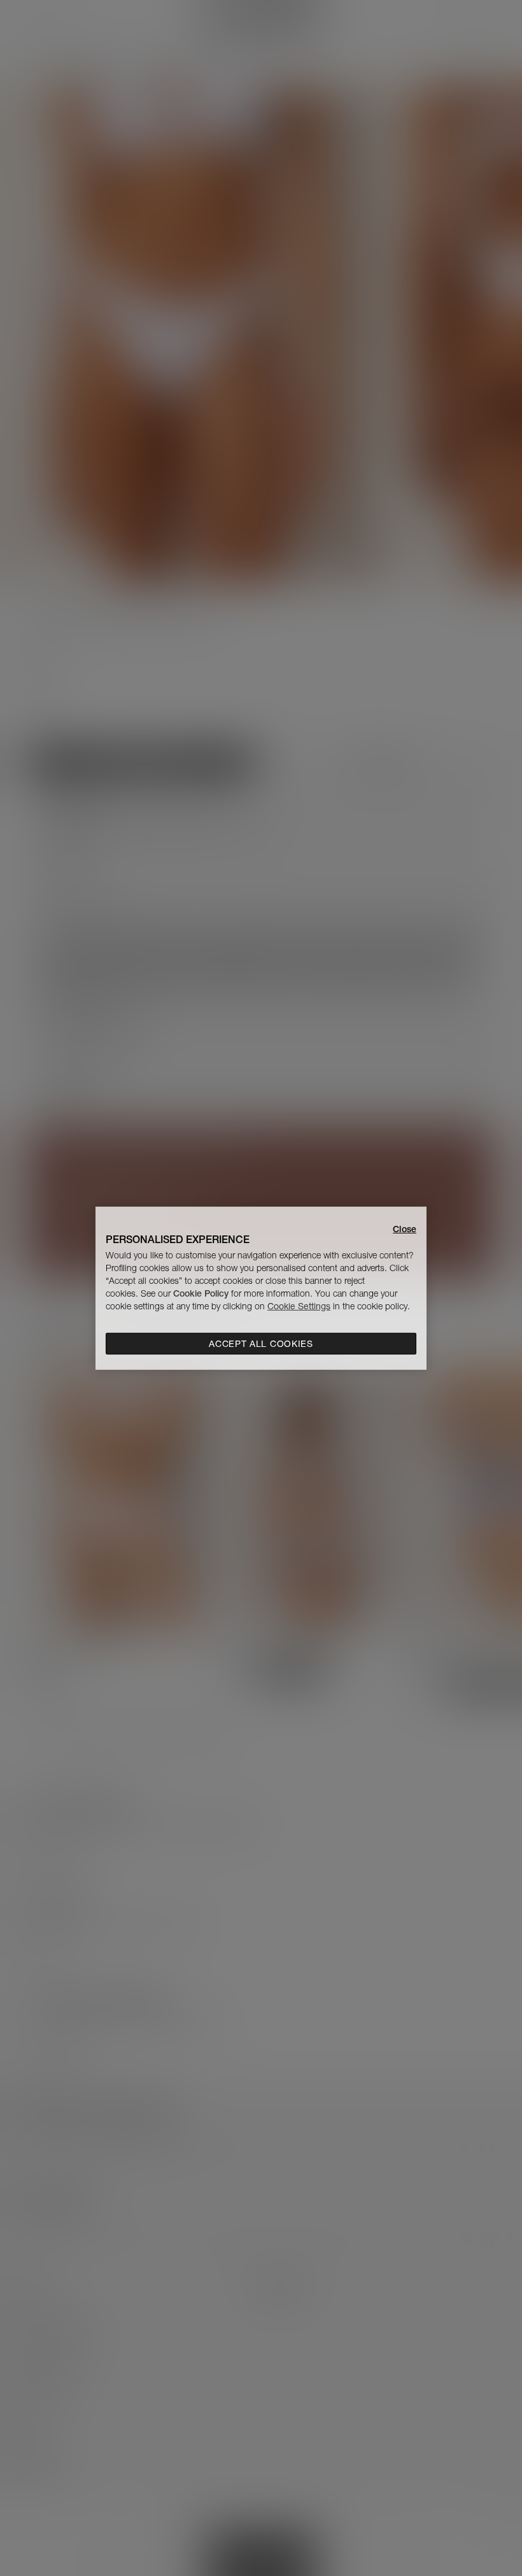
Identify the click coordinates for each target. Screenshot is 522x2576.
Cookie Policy (201, 1293)
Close (405, 1228)
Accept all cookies (261, 1344)
